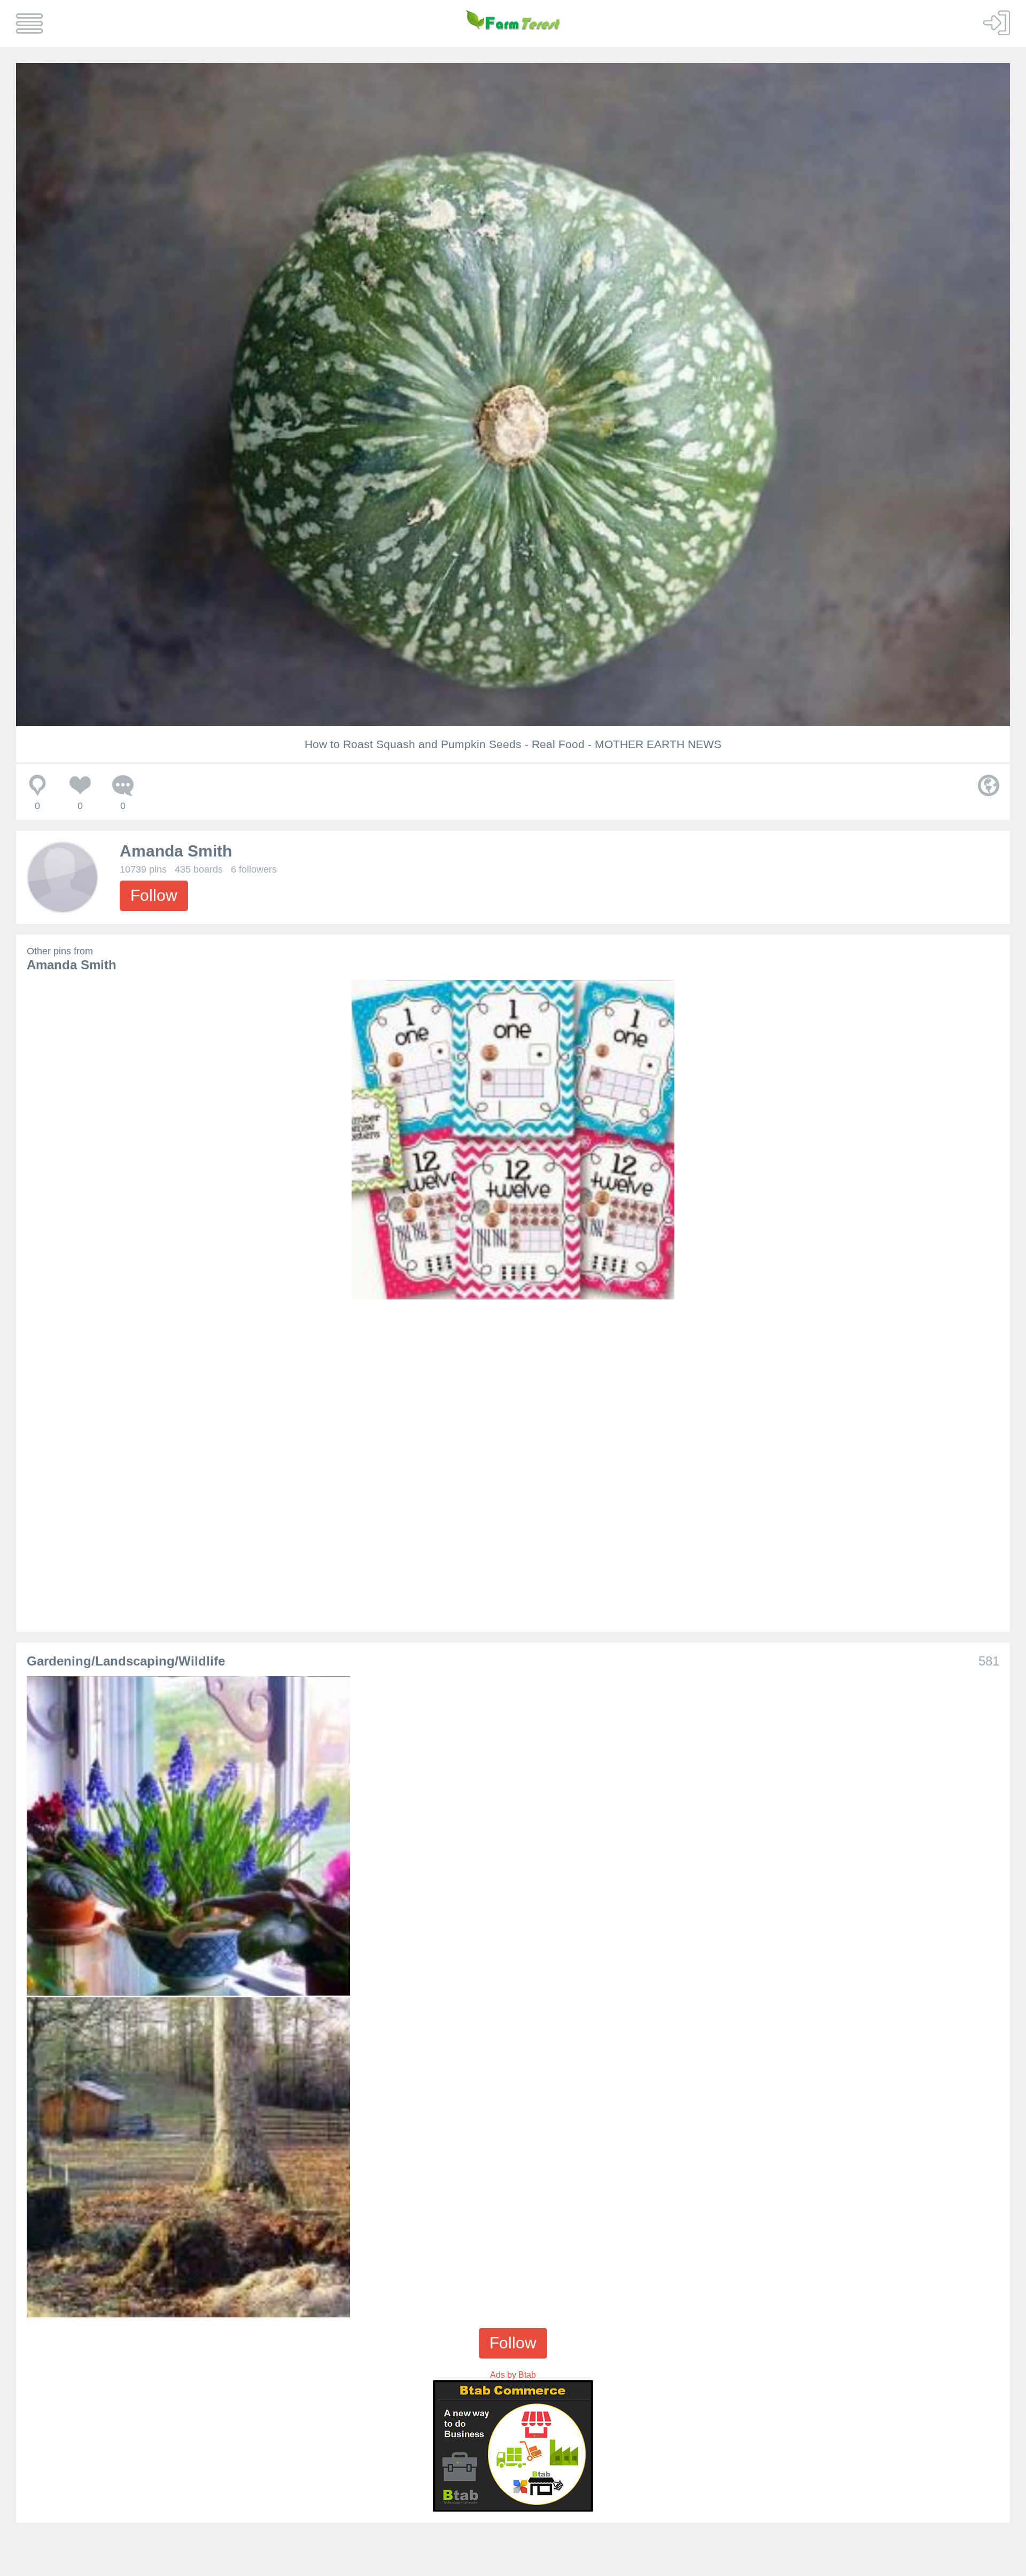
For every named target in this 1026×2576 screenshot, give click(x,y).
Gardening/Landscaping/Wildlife (126, 1661)
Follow (154, 895)
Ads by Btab (513, 2375)
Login (997, 22)
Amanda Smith (176, 851)
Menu (29, 24)
